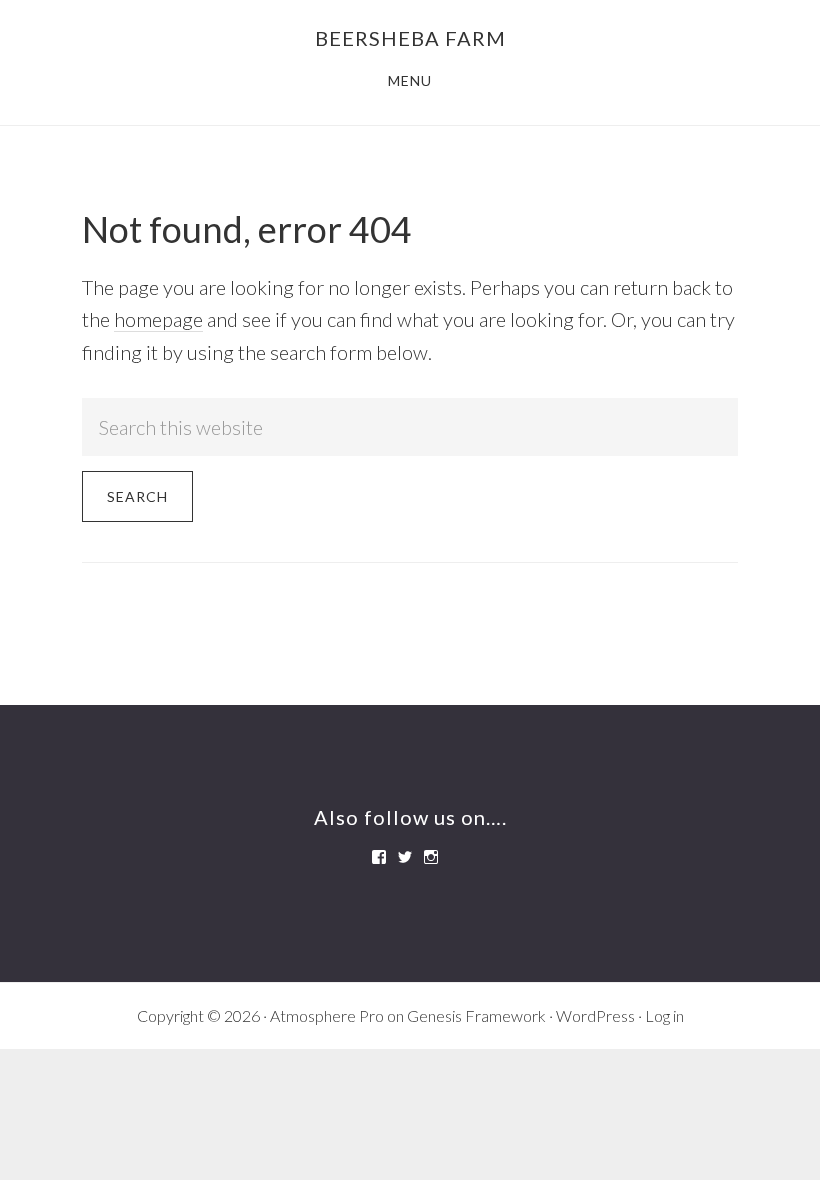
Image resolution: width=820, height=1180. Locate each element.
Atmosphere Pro (327, 1015)
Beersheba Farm (410, 38)
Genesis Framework (476, 1015)
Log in (664, 1015)
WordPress (595, 1015)
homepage (158, 319)
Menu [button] (410, 80)
